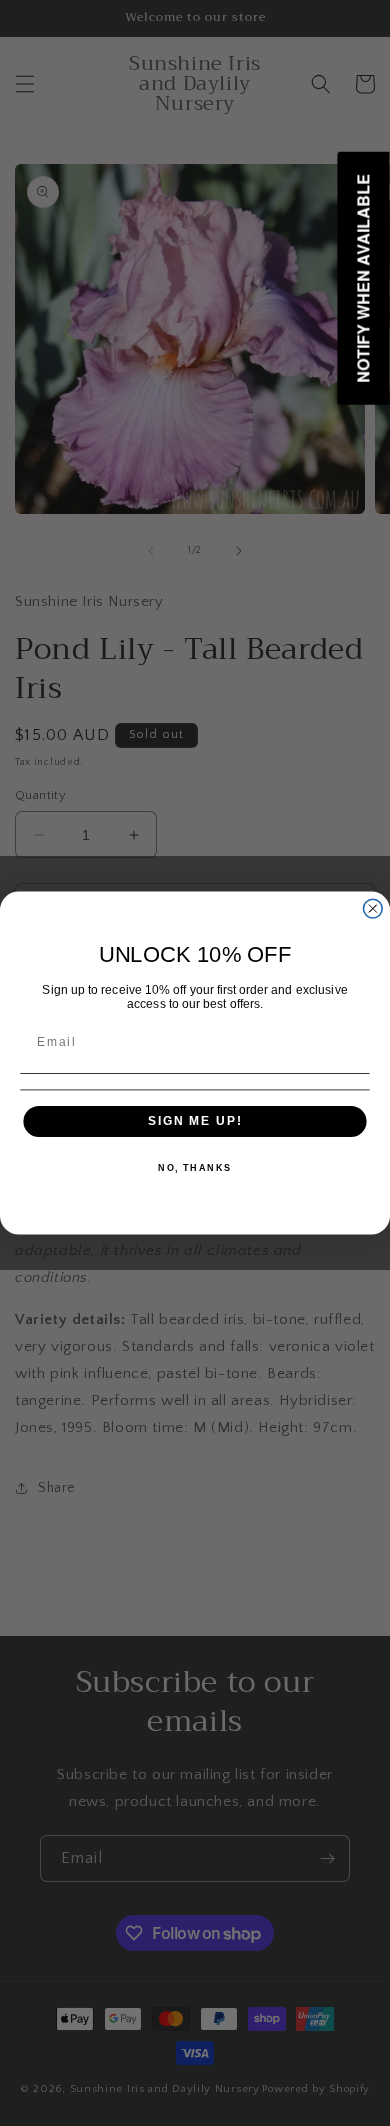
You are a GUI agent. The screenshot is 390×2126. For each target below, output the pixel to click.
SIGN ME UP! (195, 1120)
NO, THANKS (195, 1168)
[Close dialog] (372, 908)
